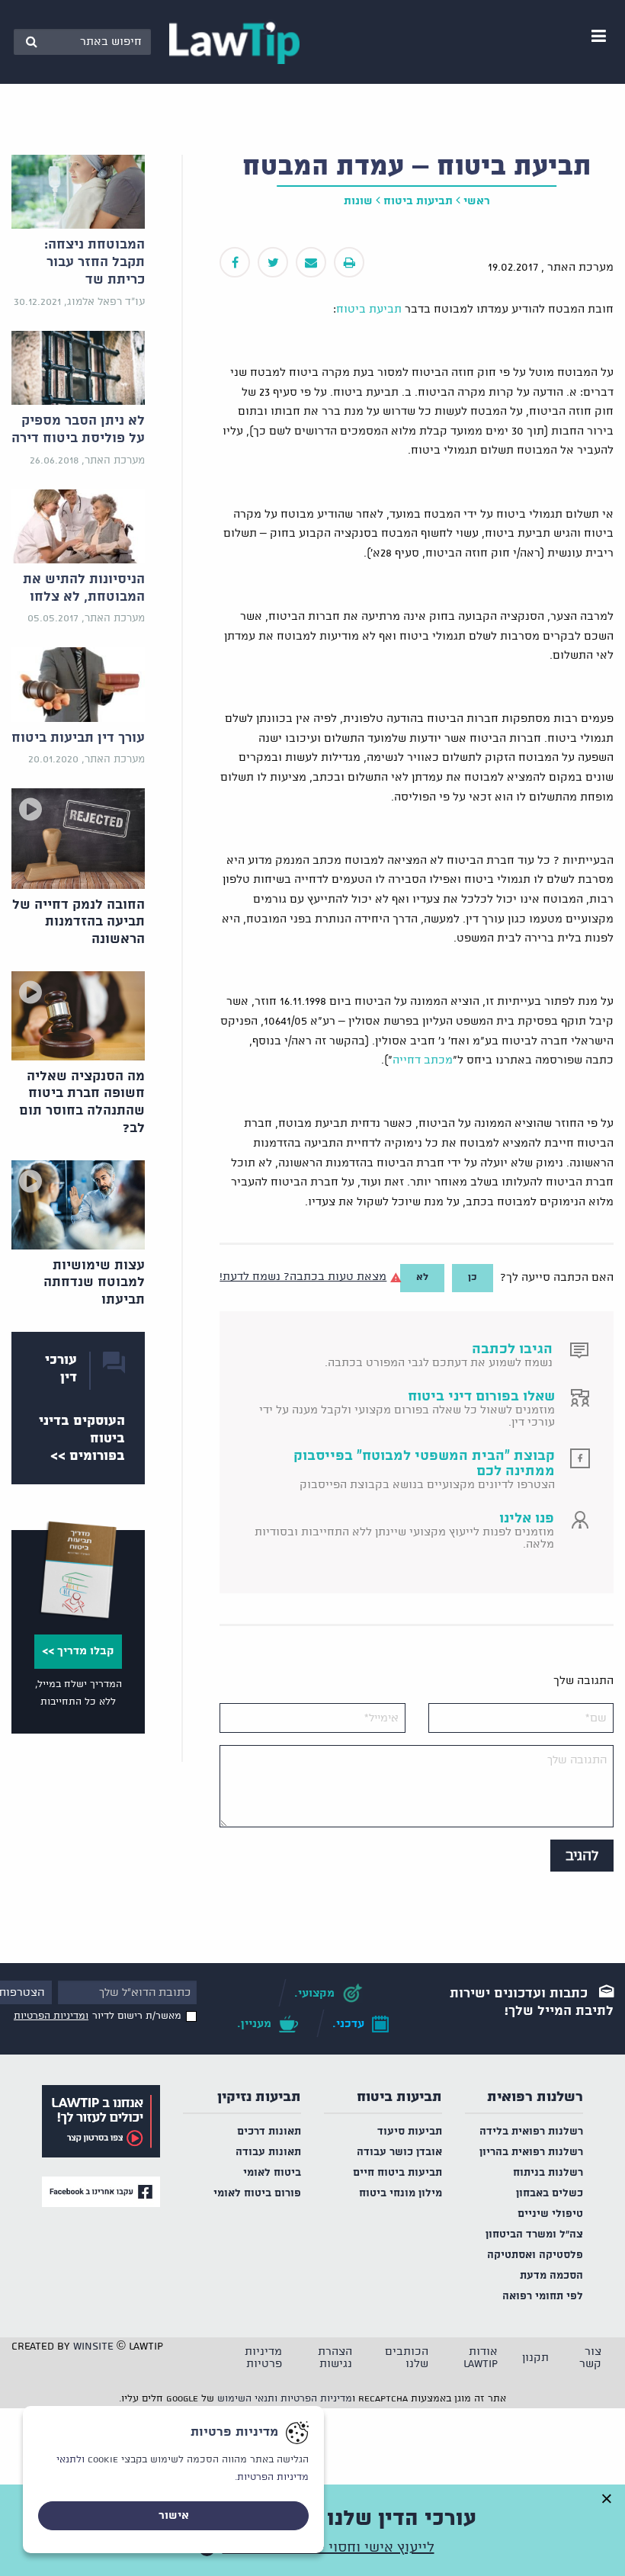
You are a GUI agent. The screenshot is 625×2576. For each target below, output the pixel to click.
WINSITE (93, 2347)
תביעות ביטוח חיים (397, 2173)
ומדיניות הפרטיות (51, 2016)
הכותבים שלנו (407, 2358)
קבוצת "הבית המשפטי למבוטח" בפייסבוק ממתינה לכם (424, 1464)
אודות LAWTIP (481, 2358)
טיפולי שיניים (550, 2214)
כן (473, 1277)
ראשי (477, 201)
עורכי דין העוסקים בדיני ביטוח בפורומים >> (82, 1408)
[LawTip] (234, 42)
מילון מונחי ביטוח (401, 2194)
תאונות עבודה (268, 2153)
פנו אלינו (527, 1519)
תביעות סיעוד (410, 2132)
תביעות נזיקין (259, 2097)
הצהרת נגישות (335, 2358)
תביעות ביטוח (418, 201)
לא (422, 1277)
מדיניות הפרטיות (316, 2399)
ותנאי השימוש (247, 2399)
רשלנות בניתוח (548, 2173)
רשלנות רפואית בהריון (531, 2153)
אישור (174, 2516)
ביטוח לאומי (272, 2173)
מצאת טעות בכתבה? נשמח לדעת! (303, 1277)
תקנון (535, 2358)
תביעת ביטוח (369, 310)
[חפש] (31, 42)
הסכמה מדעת (551, 2276)
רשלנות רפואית (535, 2097)
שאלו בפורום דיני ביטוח (481, 1397)
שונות (358, 201)
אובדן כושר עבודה (399, 2153)
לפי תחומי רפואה (543, 2297)
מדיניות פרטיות (263, 2358)
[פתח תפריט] (598, 36)
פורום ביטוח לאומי (257, 2194)
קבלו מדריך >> (78, 1651)
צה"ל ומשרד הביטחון (534, 2235)
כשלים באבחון (550, 2194)
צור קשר (590, 2358)
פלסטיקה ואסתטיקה (535, 2255)
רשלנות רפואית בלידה (531, 2132)
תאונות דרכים (269, 2132)
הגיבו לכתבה (512, 1349)
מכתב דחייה (423, 1060)
